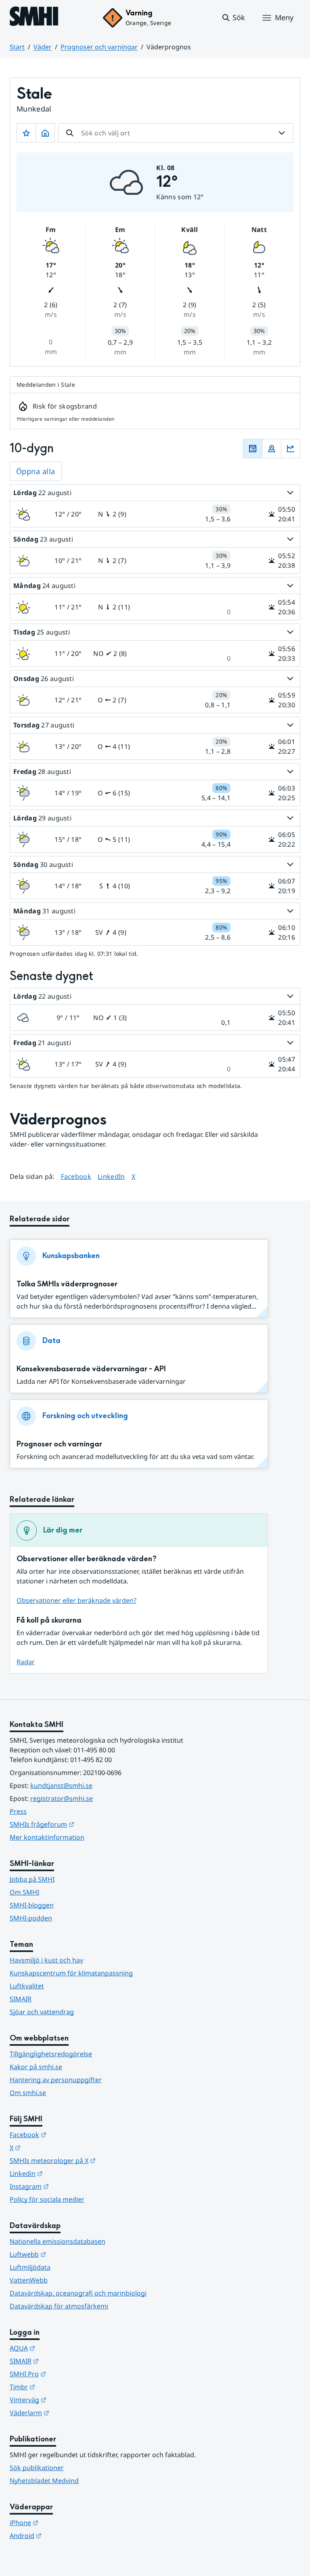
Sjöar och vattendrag (42, 2012)
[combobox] (176, 133)
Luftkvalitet (27, 1986)
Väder (43, 47)
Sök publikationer (37, 2468)
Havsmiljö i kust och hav (46, 1960)
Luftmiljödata (30, 2267)
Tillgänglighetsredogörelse (51, 2054)
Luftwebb (67, 2254)
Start (17, 47)
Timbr (62, 2387)
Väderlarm (69, 2413)
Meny (284, 17)
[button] (233, 18)
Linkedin (66, 2173)
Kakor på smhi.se (36, 2067)
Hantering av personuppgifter (56, 2080)
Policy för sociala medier (47, 2199)
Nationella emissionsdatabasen (58, 2241)
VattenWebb (29, 2280)
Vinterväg (68, 2400)
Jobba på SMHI (32, 1879)
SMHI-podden (31, 1918)
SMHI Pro (67, 2374)
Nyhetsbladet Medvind (44, 2481)
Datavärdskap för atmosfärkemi (59, 2306)
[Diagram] (291, 449)
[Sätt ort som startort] (45, 133)
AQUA (62, 2348)
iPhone (64, 2522)
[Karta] (272, 449)
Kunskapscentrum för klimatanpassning (71, 1973)
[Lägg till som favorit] (26, 133)
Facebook (76, 1176)
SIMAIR (21, 1999)
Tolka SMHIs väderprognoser (67, 1284)
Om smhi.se (28, 2093)
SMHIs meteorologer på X (92, 2160)
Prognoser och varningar (99, 47)
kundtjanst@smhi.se (61, 1785)
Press (18, 1811)
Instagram (69, 2186)
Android (65, 2535)
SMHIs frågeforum (82, 1824)
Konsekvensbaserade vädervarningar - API (91, 1369)
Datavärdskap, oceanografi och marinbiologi (78, 2293)
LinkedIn (111, 1176)
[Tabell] (253, 449)
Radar (26, 1662)
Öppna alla (36, 471)
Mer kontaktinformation (47, 1837)
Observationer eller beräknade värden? (76, 1600)
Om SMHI (24, 1892)
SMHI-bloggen (32, 1905)
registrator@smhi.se (62, 1798)
